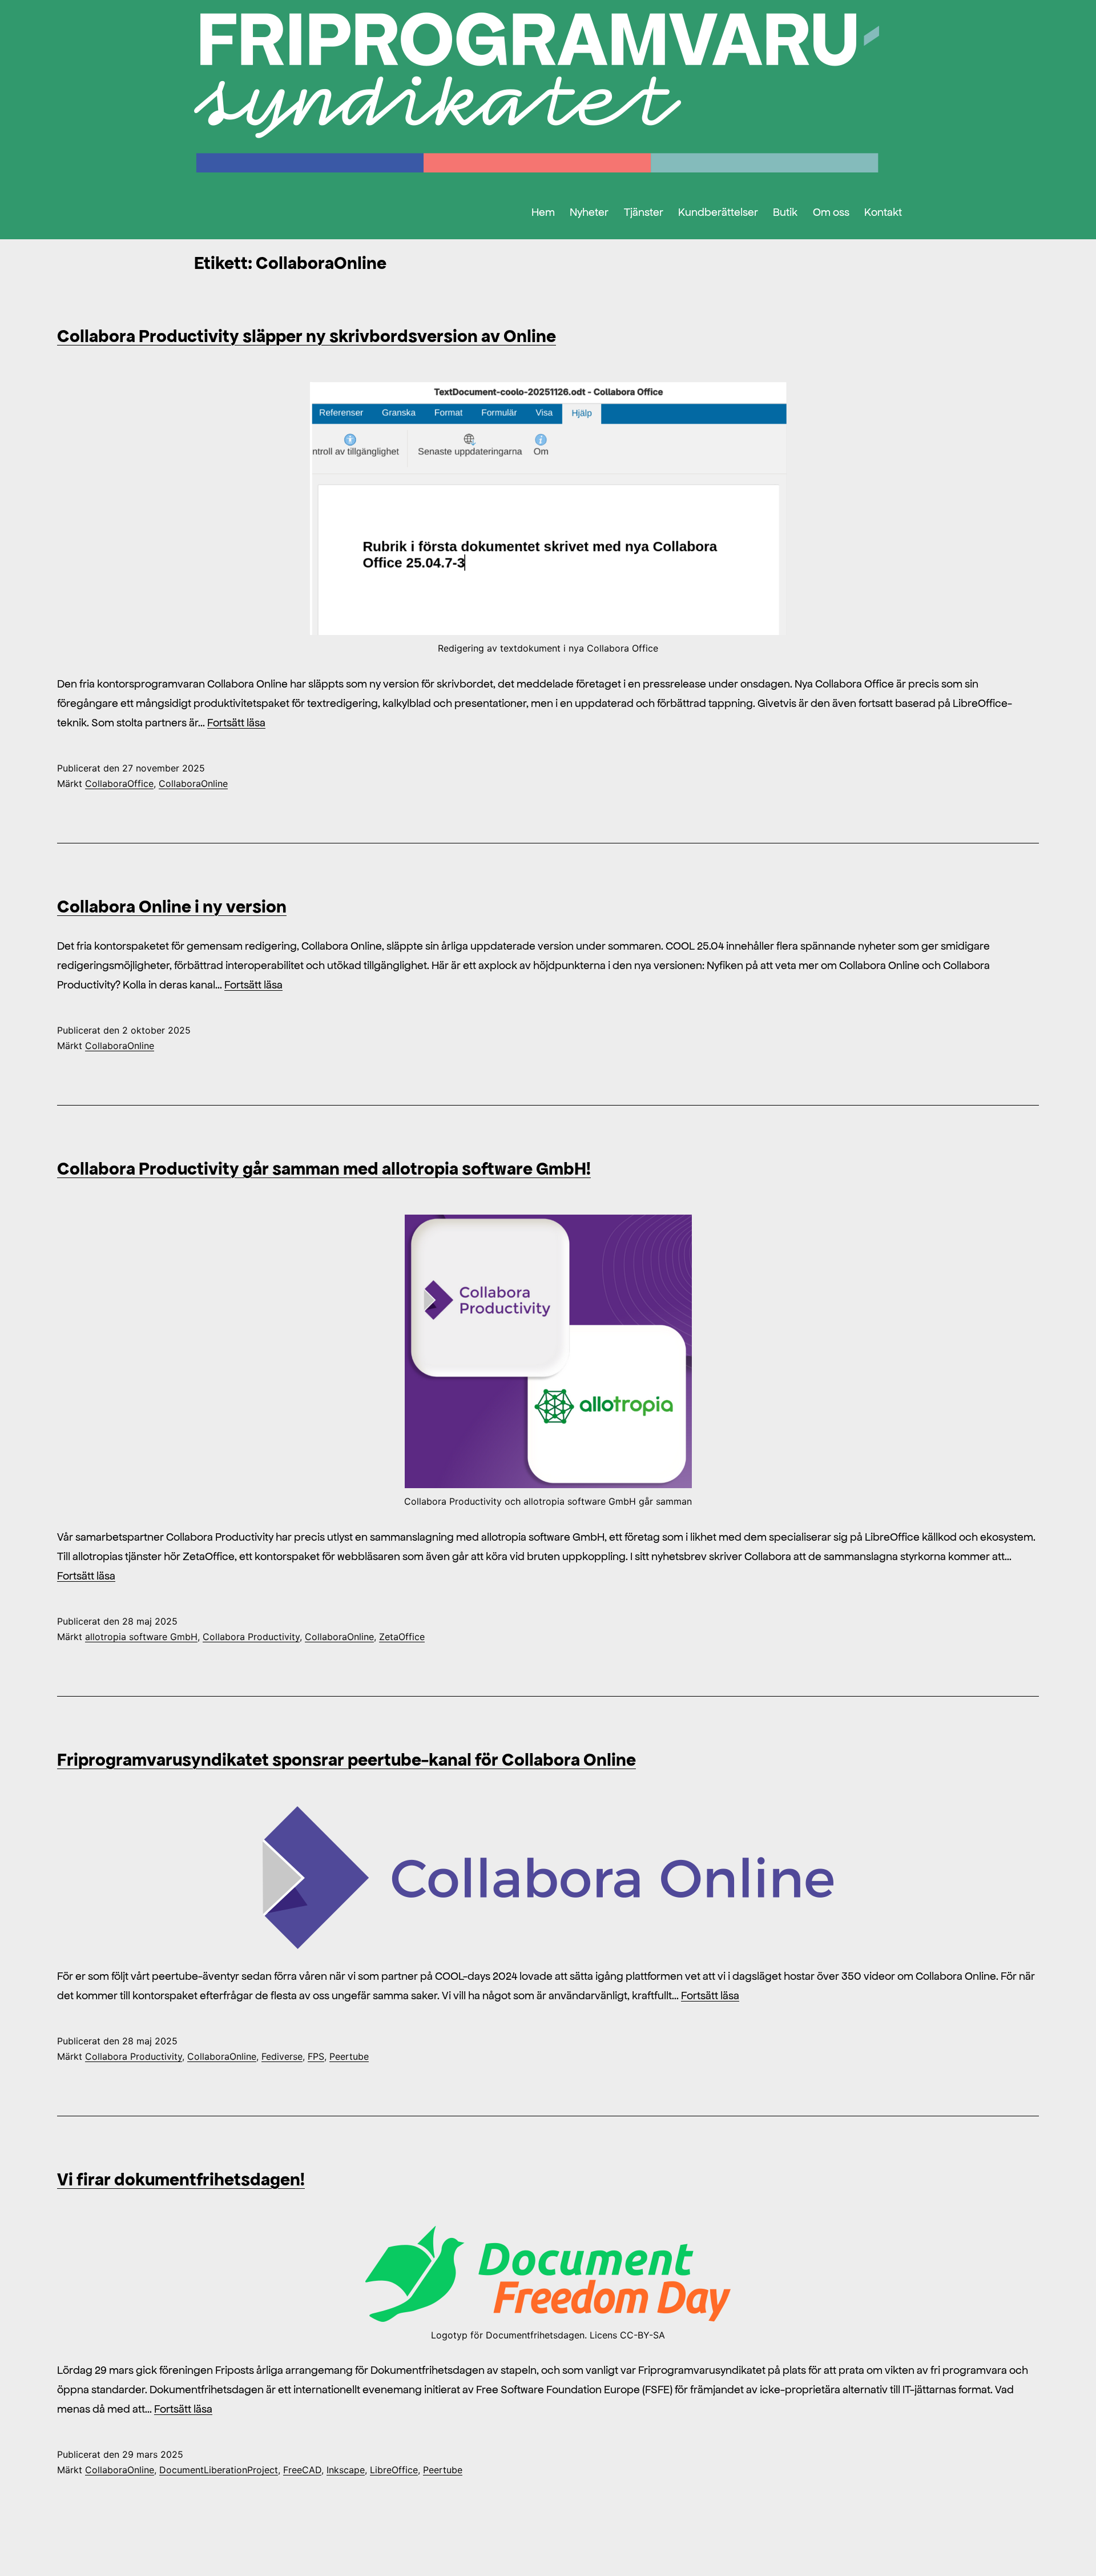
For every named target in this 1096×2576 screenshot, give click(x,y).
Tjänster (644, 212)
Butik (785, 212)
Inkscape (346, 2470)
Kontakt (883, 212)
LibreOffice (394, 2470)
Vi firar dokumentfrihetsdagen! (181, 2179)
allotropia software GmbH (141, 1637)
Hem (543, 212)
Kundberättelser (718, 212)
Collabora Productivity (251, 1637)
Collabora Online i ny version (172, 906)
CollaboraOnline (193, 783)
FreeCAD (302, 2470)
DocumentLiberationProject (219, 2470)
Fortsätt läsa (236, 722)
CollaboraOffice (119, 783)
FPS (316, 2056)
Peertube (349, 2056)
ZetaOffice (402, 1637)
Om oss (831, 212)
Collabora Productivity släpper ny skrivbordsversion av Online (307, 336)
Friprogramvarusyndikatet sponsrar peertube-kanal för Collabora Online (346, 1759)
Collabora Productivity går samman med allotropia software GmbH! (324, 1168)
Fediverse (282, 2056)
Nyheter (589, 212)
